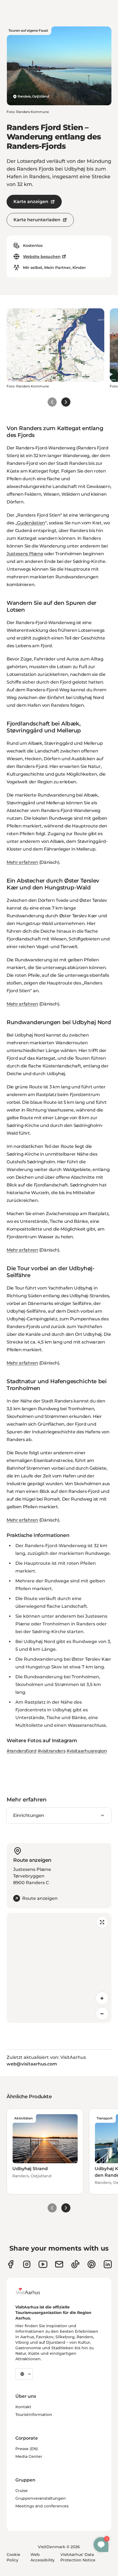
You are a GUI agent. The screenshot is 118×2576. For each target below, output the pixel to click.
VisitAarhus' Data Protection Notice (78, 2557)
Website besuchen (42, 257)
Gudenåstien (31, 523)
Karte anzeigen (31, 202)
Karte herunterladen (37, 220)
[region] (59, 1968)
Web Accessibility (43, 2557)
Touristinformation (34, 2415)
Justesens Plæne (25, 554)
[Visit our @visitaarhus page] (75, 2264)
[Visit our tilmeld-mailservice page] (59, 2264)
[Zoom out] (102, 2014)
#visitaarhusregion (87, 1751)
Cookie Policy (13, 2557)
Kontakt (23, 2407)
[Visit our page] (27, 2264)
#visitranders (52, 1751)
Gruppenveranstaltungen (41, 2498)
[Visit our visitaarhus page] (11, 2264)
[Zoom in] (102, 1998)
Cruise (22, 2491)
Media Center (29, 2456)
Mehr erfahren (22, 862)
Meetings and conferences (42, 2506)
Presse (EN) (27, 2449)
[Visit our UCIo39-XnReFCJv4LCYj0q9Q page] (43, 2264)
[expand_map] (102, 1922)
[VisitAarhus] (32, 2291)
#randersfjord (22, 1751)
